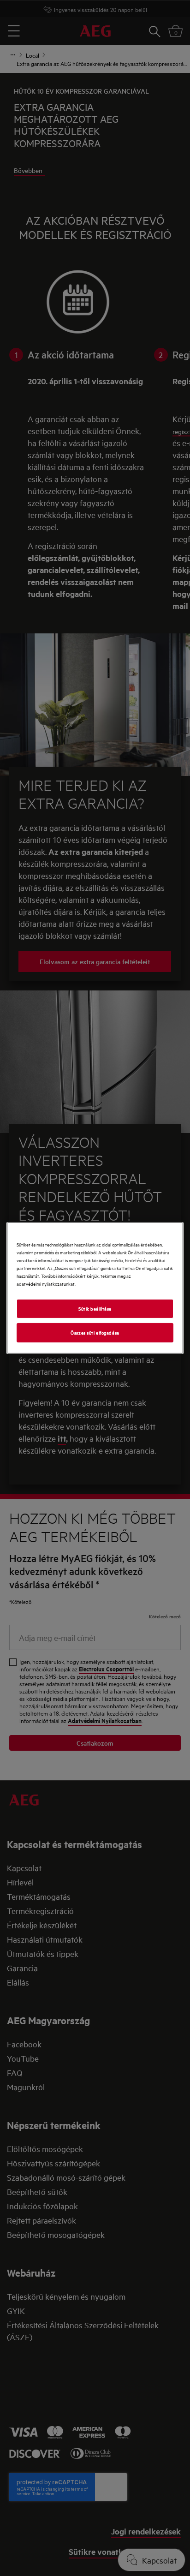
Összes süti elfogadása (95, 1332)
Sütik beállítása (95, 1308)
